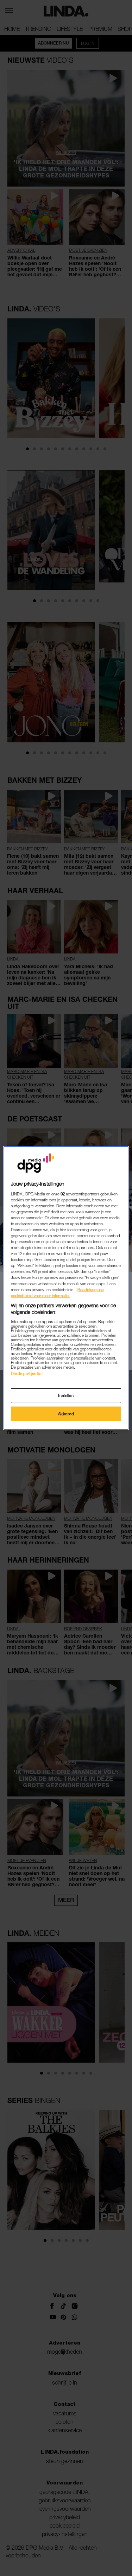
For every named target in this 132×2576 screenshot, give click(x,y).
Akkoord (66, 1414)
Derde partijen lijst (27, 1373)
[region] (66, 1288)
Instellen (66, 1395)
